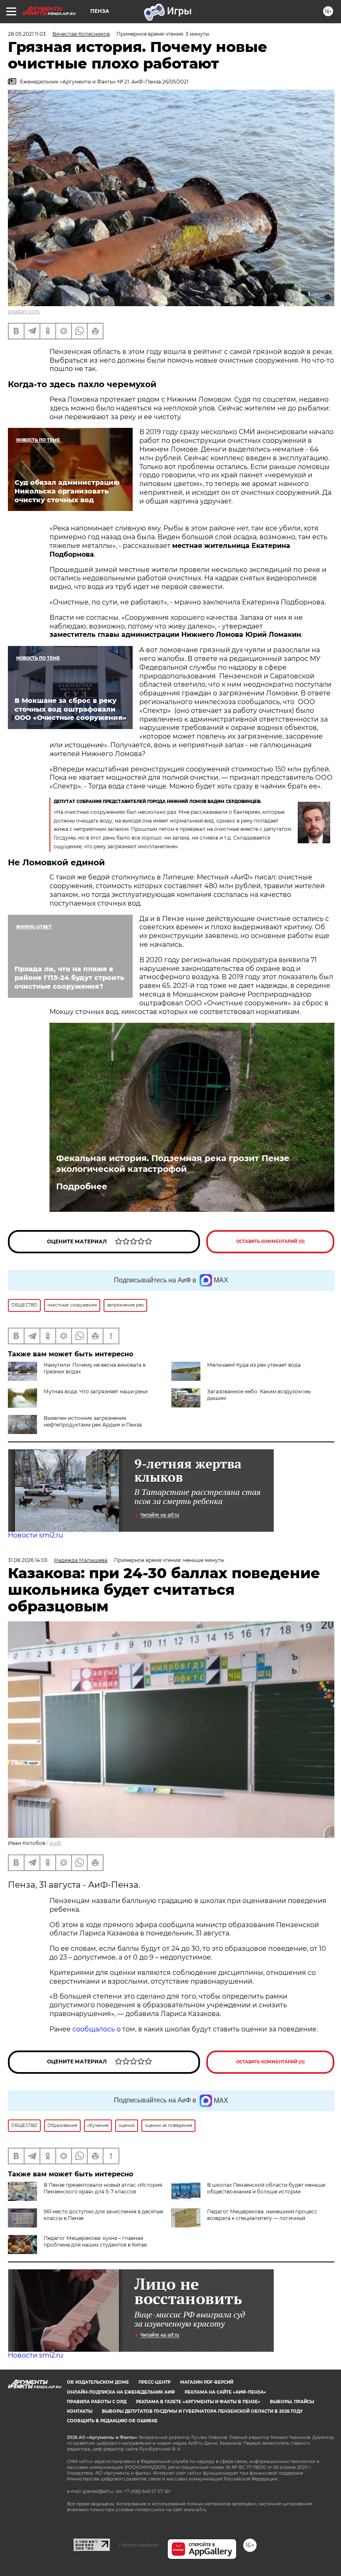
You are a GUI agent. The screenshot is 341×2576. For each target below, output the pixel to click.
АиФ (55, 1843)
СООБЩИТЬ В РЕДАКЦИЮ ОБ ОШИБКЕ (112, 2421)
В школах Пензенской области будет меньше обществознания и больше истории (266, 2188)
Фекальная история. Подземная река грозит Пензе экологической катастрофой (173, 1164)
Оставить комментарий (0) (271, 1241)
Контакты (80, 2411)
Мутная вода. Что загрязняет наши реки (96, 1391)
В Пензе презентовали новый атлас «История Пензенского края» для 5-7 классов (103, 2188)
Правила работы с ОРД (97, 2402)
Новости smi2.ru (36, 1535)
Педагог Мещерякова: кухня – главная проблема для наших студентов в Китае (95, 2241)
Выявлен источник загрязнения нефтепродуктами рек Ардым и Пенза (93, 1421)
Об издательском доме (98, 2382)
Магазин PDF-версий (207, 2382)
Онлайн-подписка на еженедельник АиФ (121, 2392)
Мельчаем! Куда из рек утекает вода (254, 1365)
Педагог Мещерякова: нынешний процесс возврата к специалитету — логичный (262, 2215)
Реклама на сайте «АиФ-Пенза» (225, 2392)
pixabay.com (24, 311)
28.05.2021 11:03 (27, 34)
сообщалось (94, 2029)
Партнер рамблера (139, 2545)
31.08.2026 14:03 (28, 1560)
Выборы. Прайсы (292, 2402)
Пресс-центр (154, 2382)
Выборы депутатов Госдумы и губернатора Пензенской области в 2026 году (202, 2411)
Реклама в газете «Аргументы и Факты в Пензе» (198, 2402)
